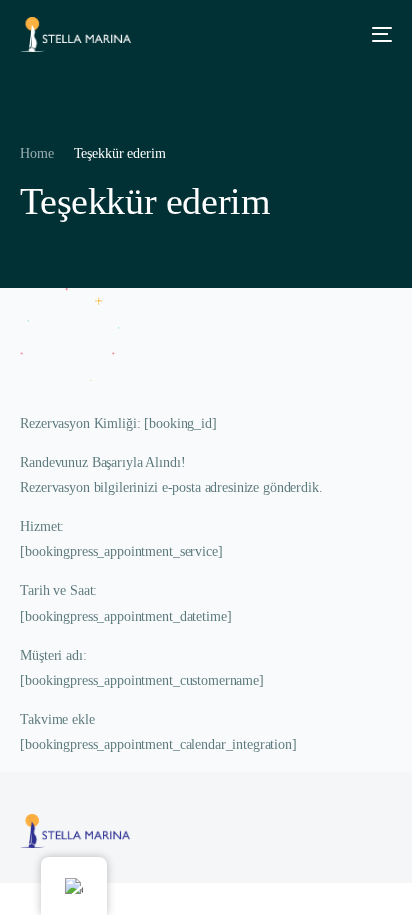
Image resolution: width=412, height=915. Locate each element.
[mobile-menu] (374, 34)
